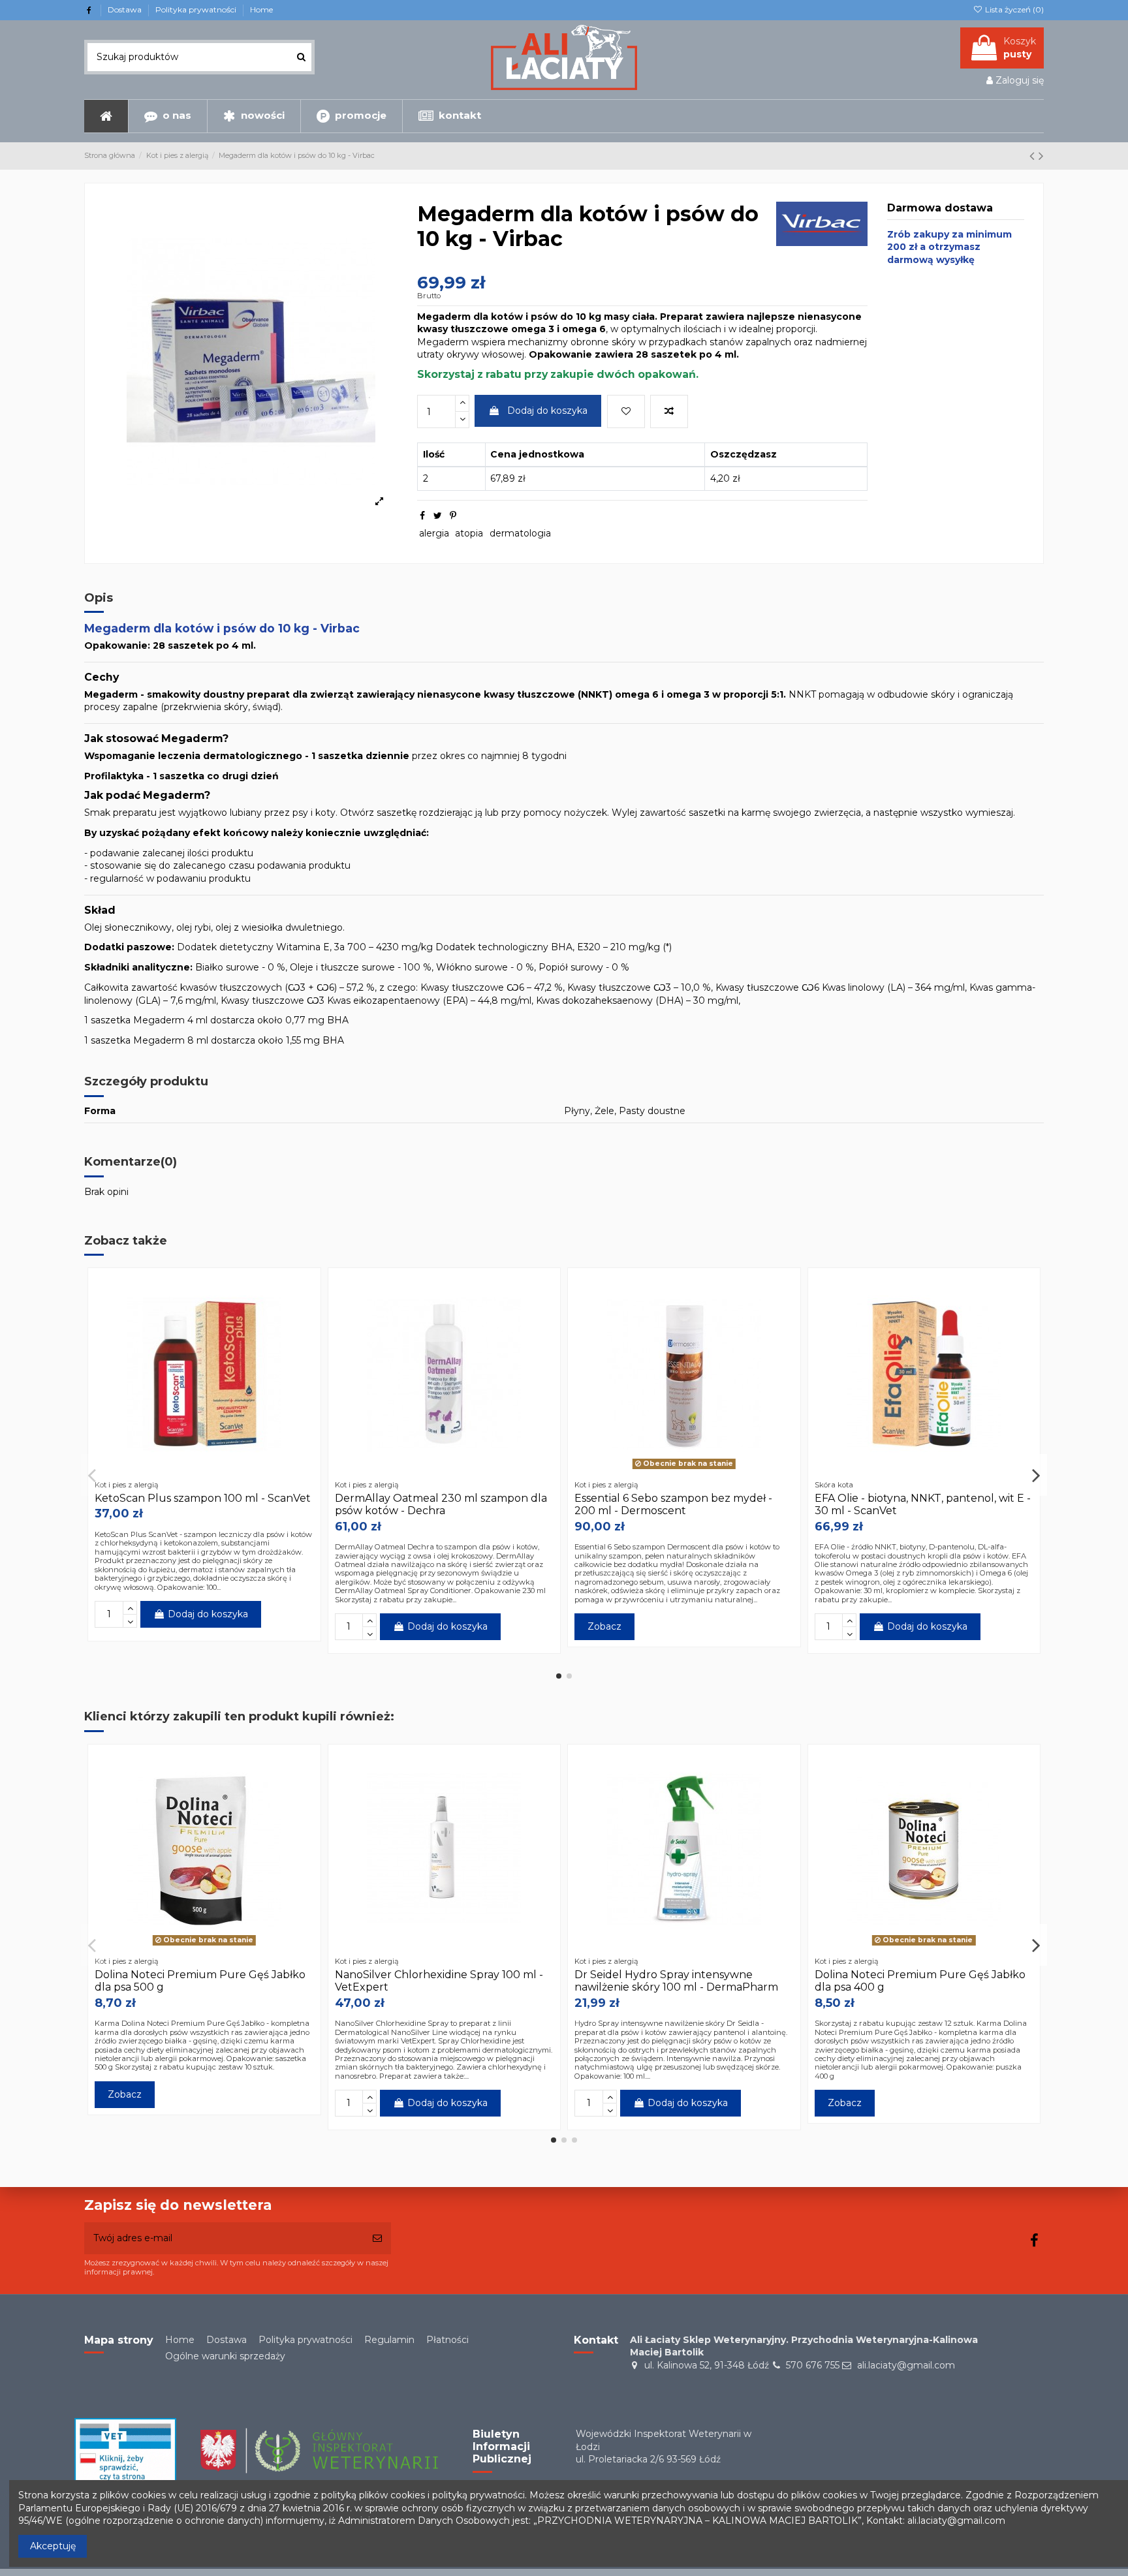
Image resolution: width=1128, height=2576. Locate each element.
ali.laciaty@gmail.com (906, 2365)
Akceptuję (53, 2546)
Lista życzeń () (1013, 9)
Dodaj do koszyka (547, 411)
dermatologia (520, 533)
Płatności (447, 2340)
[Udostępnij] (422, 516)
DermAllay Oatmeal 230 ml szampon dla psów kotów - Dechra (441, 1504)
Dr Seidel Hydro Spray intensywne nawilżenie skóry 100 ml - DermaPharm (676, 1981)
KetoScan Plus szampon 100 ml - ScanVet (203, 1498)
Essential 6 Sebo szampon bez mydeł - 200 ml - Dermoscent (673, 1504)
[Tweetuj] (438, 516)
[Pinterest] (453, 516)
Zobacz (604, 1626)
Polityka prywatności (197, 9)
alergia (434, 533)
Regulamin (389, 2340)
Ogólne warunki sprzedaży (225, 2356)
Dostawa (126, 9)
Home (261, 9)
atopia (469, 533)
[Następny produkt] (1041, 156)
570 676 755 (813, 2365)
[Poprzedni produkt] (1034, 156)
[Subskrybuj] (377, 2238)
